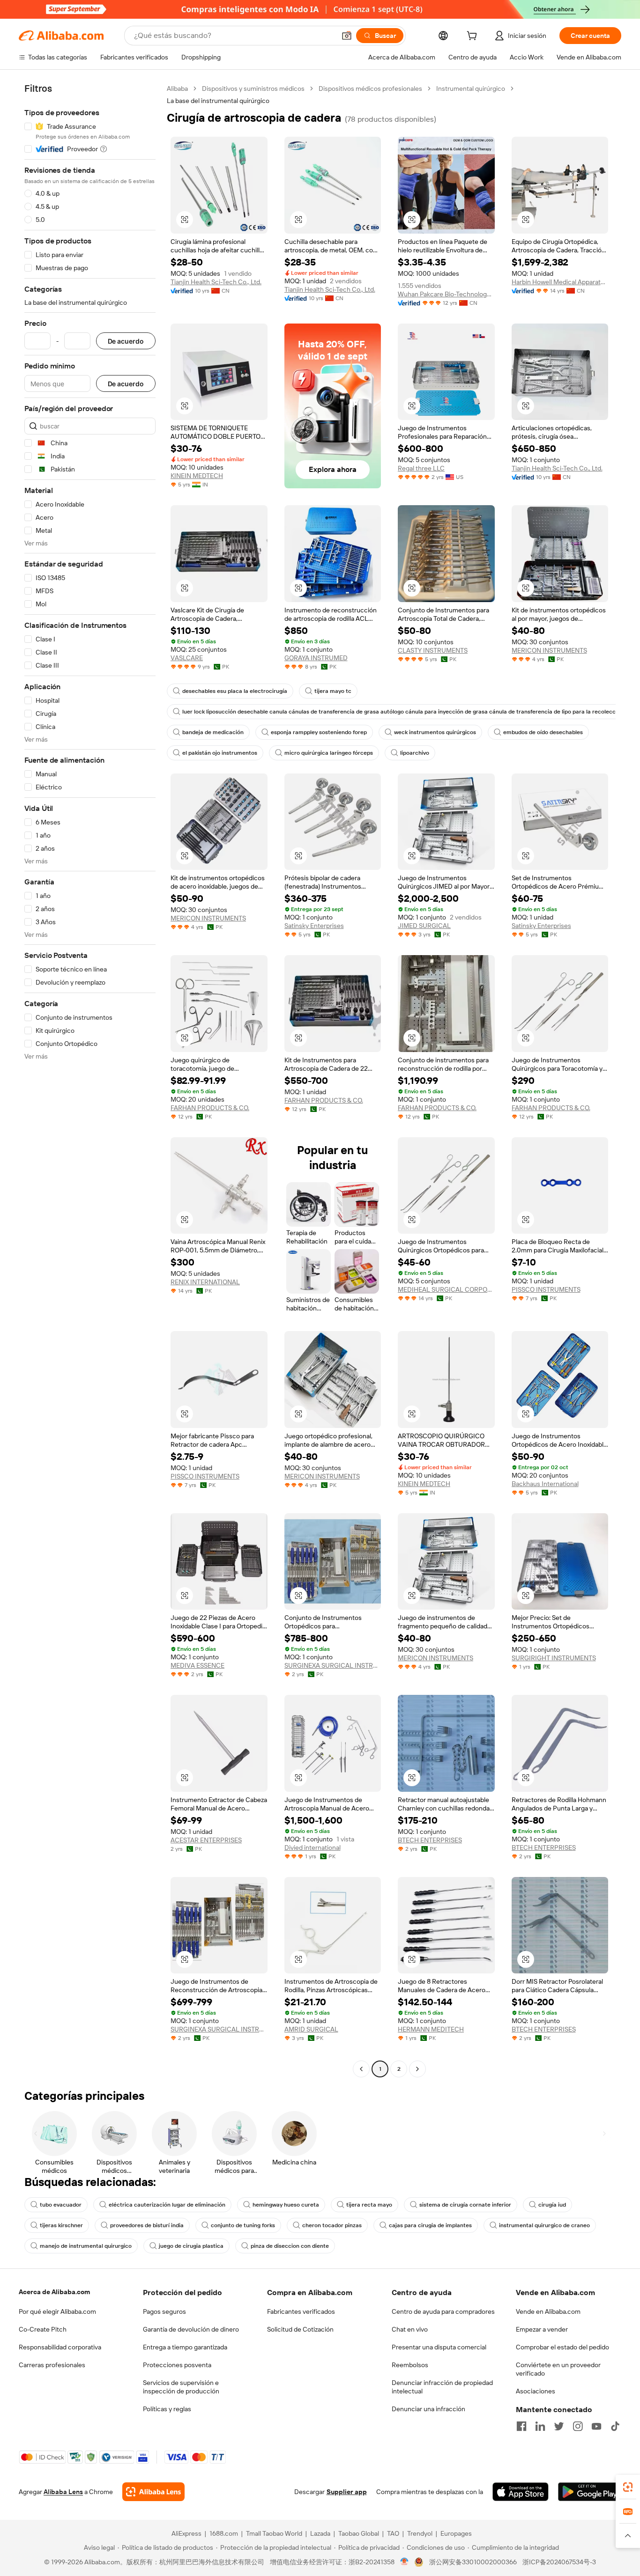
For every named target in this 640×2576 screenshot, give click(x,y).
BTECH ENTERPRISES (430, 1840)
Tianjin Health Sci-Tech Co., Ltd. (216, 282)
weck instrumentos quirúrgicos (435, 732)
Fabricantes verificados (301, 2311)
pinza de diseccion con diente (290, 2246)
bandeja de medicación (213, 732)
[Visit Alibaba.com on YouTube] (596, 2426)
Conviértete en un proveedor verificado (558, 2369)
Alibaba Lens (63, 2492)
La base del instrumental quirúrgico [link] (218, 101)
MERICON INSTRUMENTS (549, 650)
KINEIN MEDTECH (197, 476)
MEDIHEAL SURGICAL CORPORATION (446, 1289)
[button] (347, 36)
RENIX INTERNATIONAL (205, 1282)
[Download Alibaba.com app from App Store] (521, 2492)
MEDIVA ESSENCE (197, 1665)
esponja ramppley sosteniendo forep (319, 732)
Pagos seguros (164, 2311)
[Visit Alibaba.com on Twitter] (559, 2426)
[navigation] (90, 1080)
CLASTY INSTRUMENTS (433, 650)
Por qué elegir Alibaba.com (57, 2311)
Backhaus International (545, 1484)
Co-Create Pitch (43, 2329)
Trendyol (420, 2533)
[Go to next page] (417, 2069)
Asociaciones (536, 2391)
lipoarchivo (415, 753)
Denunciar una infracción (428, 2409)
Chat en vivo (410, 2329)
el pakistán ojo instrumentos (220, 753)
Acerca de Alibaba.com (54, 2292)
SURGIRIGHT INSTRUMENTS (554, 1658)
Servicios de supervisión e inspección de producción (181, 2387)
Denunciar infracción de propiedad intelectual (442, 2387)
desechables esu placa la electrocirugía (235, 691)
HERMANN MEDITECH (431, 2029)
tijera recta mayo (369, 2205)
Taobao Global (359, 2533)
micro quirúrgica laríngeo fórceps (329, 753)
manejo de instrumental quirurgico (86, 2246)
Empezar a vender (542, 2329)
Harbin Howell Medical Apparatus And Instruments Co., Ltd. (560, 282)
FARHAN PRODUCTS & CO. (210, 1108)
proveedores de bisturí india (147, 2225)
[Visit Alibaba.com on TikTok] (615, 2426)
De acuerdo (126, 341)
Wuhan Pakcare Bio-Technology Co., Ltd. (446, 294)
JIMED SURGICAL (424, 926)
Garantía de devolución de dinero (191, 2329)
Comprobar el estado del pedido (562, 2347)
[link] (628, 2487)
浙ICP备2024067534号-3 (559, 2562)
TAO (393, 2533)
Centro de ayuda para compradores (443, 2311)
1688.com (224, 2533)
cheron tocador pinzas (332, 2225)
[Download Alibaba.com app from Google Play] (590, 2492)
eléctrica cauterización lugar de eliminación (167, 2205)
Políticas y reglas (167, 2409)
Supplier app (347, 2492)
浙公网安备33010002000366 (473, 2562)
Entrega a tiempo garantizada (185, 2347)
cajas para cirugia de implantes (430, 2225)
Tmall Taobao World (274, 2533)
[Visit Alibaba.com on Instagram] (578, 2426)
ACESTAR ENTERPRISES (206, 1840)
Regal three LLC (421, 468)
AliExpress (186, 2533)
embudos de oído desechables (543, 732)
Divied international (313, 1847)
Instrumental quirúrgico (471, 88)
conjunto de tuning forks (243, 2225)
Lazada (320, 2533)
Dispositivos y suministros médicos (253, 88)
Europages (456, 2533)
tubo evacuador (61, 2205)
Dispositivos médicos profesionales (370, 88)
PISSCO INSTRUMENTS (546, 1289)
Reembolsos (410, 2365)
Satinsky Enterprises (314, 926)
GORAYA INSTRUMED (316, 658)
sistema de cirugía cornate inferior (465, 2205)
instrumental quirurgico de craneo (544, 2225)
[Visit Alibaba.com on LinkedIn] (540, 2426)
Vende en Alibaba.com (548, 2311)
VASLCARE (187, 658)
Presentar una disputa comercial (439, 2347)
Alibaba (177, 88)
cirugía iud (552, 2205)
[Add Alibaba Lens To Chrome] (153, 2492)
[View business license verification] (405, 2562)
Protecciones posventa (177, 2365)
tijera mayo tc (333, 691)
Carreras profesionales (52, 2365)
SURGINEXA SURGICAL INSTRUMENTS (333, 1665)
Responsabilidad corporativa (60, 2347)
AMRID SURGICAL (311, 2029)
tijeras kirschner (61, 2225)
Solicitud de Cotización (300, 2329)
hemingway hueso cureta (286, 2205)
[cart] (474, 37)
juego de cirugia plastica (191, 2246)
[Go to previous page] (361, 2069)
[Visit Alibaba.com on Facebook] (521, 2426)
